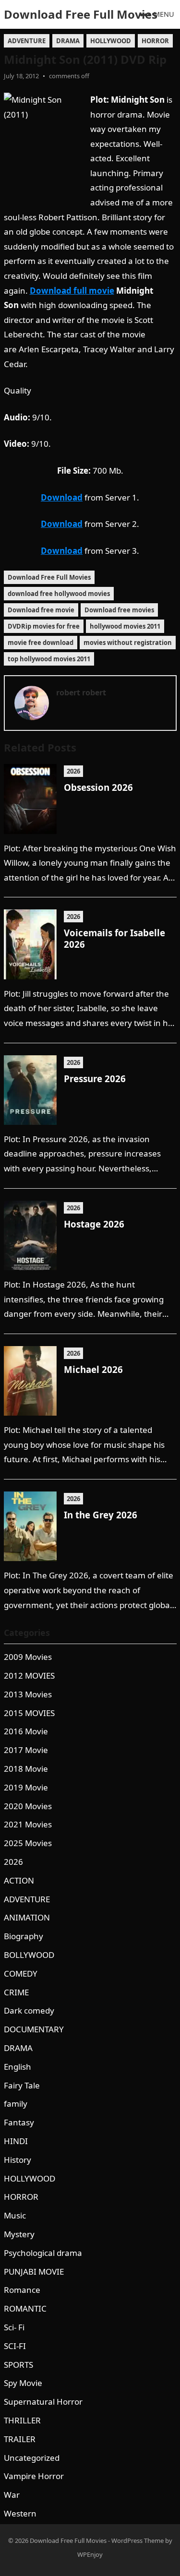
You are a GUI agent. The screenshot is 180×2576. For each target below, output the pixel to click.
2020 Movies (28, 1806)
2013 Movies (28, 1694)
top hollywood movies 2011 (49, 659)
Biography (24, 1936)
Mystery (19, 2234)
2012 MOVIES (29, 1676)
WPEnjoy (90, 2554)
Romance (22, 2290)
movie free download (41, 643)
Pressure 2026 (95, 1079)
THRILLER (22, 2420)
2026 (73, 771)
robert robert (81, 692)
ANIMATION (27, 1917)
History (18, 2160)
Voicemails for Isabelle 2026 (114, 938)
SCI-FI (15, 2346)
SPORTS (18, 2365)
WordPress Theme (138, 2540)
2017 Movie (26, 1750)
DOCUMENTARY (34, 2029)
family (16, 2104)
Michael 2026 (93, 1369)
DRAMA (68, 41)
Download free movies (119, 610)
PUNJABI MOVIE (34, 2272)
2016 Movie (26, 1731)
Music (15, 2215)
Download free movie (41, 610)
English (18, 2067)
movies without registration (128, 643)
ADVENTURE (27, 41)
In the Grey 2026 (101, 1515)
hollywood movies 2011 (125, 626)
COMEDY (21, 1974)
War (12, 2495)
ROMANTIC (25, 2308)
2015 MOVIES (29, 1713)
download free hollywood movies (59, 594)
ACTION (19, 1880)
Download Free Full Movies (81, 14)
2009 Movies (28, 1657)
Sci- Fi (14, 2327)
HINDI (16, 2141)
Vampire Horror (34, 2476)
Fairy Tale (22, 2085)
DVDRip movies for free (44, 626)
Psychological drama (43, 2253)
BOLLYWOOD (29, 1955)
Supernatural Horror (43, 2402)
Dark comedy (29, 2010)
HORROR (155, 41)
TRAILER (20, 2439)
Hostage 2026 (94, 1224)
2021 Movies (28, 1824)
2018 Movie (26, 1769)
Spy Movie (23, 2383)
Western (20, 2513)
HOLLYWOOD (111, 41)
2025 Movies (28, 1843)
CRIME (16, 1992)
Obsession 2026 (98, 787)
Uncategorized (32, 2458)
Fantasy (19, 2122)
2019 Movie (26, 1787)
